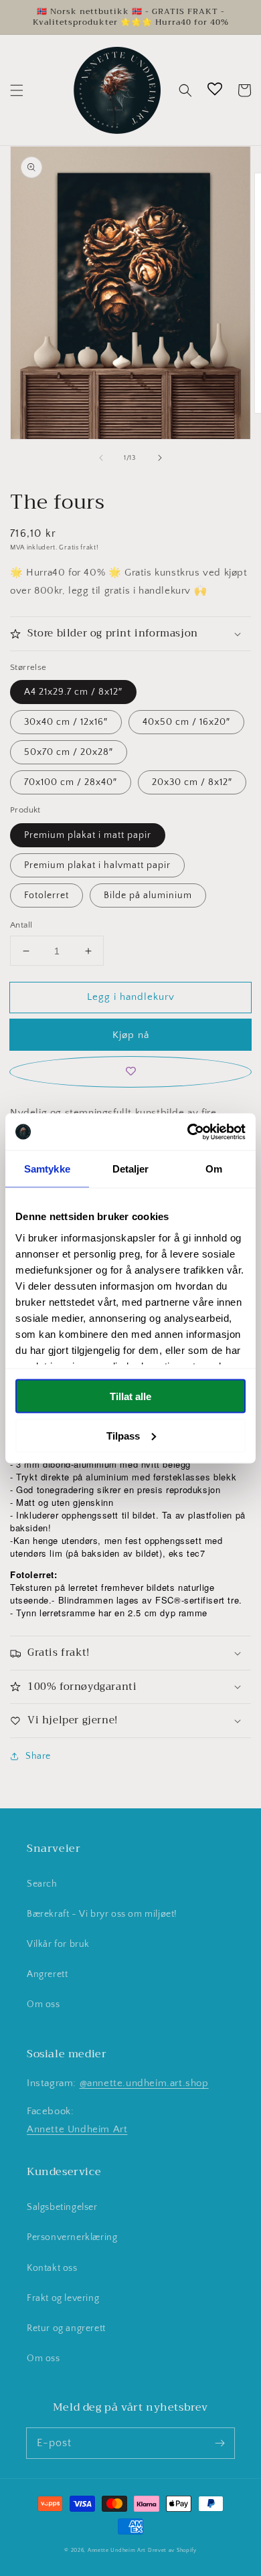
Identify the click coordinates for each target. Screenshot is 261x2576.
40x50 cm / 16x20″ (186, 722)
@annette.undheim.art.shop (144, 2083)
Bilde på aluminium (148, 895)
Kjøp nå (131, 1035)
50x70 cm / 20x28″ (69, 752)
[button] (17, 90)
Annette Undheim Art (77, 2129)
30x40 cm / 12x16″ (66, 722)
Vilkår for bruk (58, 1944)
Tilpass (123, 1435)
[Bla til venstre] (101, 458)
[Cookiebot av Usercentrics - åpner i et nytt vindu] (188, 1132)
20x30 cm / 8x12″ (192, 782)
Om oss (43, 2004)
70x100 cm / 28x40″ (71, 782)
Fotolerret (47, 895)
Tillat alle (130, 1396)
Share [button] (38, 1756)
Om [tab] (214, 1169)
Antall (21, 925)
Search (42, 1884)
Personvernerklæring (72, 2237)
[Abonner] (220, 2443)
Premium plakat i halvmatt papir (97, 865)
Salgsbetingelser (62, 2207)
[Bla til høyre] (160, 458)
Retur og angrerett (66, 2328)
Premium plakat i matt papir (88, 835)
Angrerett (47, 1974)
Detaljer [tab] (131, 1169)
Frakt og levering (63, 2298)
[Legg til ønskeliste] (130, 1072)
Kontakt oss (52, 2268)
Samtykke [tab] (47, 1169)
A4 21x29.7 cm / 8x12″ (73, 692)
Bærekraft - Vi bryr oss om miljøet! (102, 1914)
